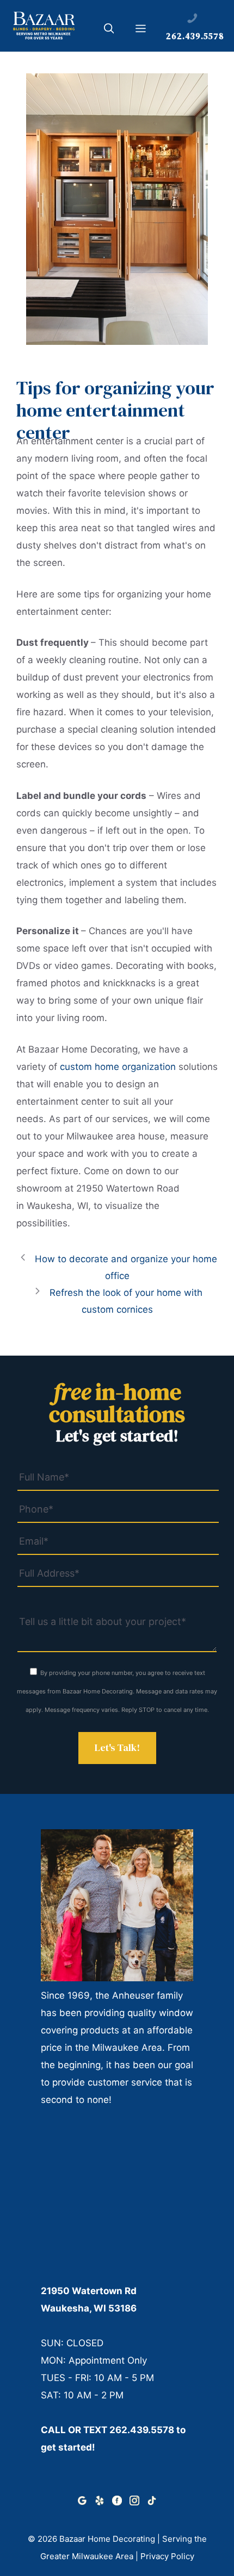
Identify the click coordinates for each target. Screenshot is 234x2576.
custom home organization (118, 1067)
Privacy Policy (167, 2556)
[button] (109, 30)
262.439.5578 (142, 2430)
